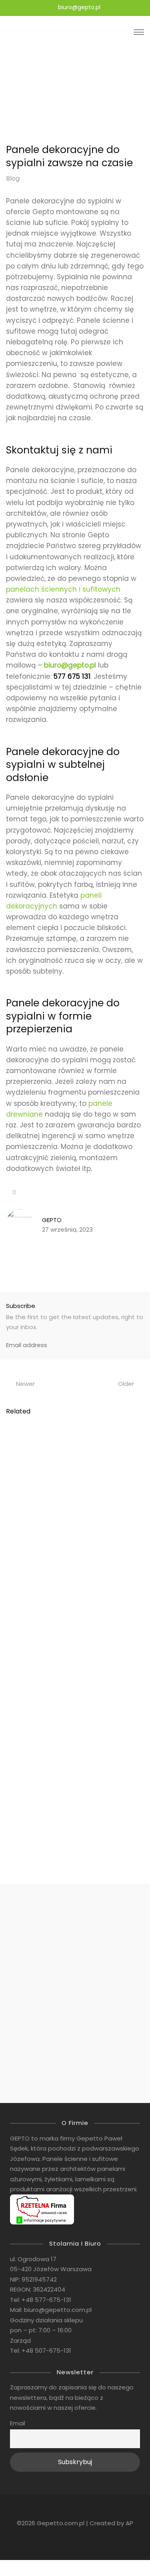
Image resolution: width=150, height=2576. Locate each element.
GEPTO (52, 1220)
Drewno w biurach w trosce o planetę (61, 1729)
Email (18, 2423)
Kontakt (75, 2001)
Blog (13, 178)
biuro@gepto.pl (70, 665)
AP (129, 2523)
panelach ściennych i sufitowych (63, 589)
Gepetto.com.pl (61, 2523)
